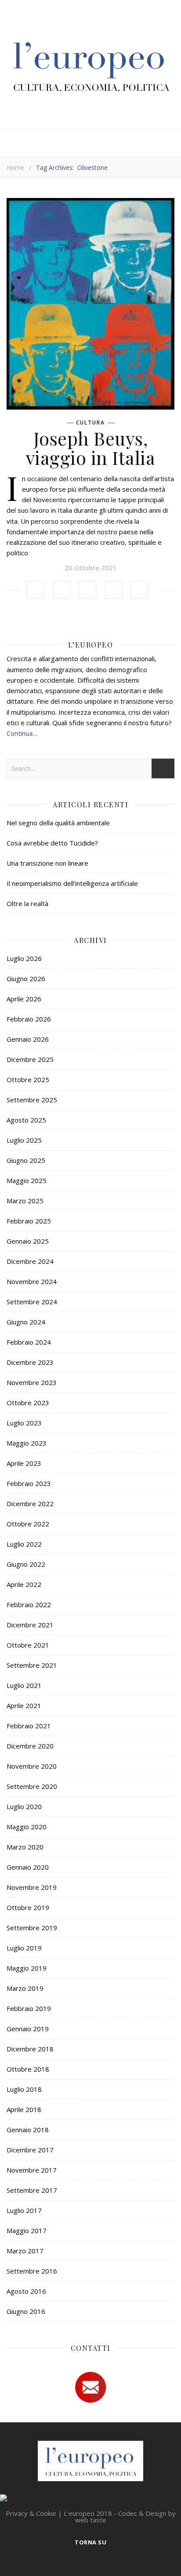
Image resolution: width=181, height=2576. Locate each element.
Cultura (90, 423)
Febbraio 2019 (29, 2008)
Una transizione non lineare (47, 863)
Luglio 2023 (24, 1423)
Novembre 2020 (32, 1766)
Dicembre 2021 (30, 1625)
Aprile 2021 (24, 1705)
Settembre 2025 (32, 1100)
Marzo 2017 (25, 2251)
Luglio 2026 (24, 958)
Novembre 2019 (32, 1887)
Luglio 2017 (24, 2210)
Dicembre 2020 (30, 1746)
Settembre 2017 (32, 2190)
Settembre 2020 (32, 1786)
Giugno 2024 (26, 1322)
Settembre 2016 (32, 2271)
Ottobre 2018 (28, 2069)
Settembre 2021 (32, 1665)
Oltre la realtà (27, 903)
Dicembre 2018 (30, 2049)
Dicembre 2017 (30, 2150)
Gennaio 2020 (28, 1867)
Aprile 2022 (24, 1584)
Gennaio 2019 (28, 2029)
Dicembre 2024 (30, 1261)
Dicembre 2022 (30, 1504)
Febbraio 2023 (29, 1483)
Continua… (22, 733)
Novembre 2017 (32, 2170)
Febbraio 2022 (29, 1605)
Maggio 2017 (27, 2231)
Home (15, 167)
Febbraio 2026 (29, 1019)
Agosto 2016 (26, 2291)
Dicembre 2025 (30, 1059)
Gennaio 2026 (28, 1039)
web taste (91, 2520)
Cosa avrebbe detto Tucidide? (52, 843)
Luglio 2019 (24, 1948)
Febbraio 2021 (29, 1726)
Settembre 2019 (32, 1928)
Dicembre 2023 (30, 1362)
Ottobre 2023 (28, 1403)
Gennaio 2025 (28, 1241)
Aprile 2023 (24, 1463)
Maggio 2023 (27, 1443)
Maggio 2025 (27, 1180)
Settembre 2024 (32, 1302)
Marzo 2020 (25, 1847)
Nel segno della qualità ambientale (58, 823)
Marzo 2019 (25, 1988)
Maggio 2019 (27, 1968)
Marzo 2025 (25, 1201)
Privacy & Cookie (31, 2513)
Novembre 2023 (32, 1382)
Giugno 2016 (26, 2311)
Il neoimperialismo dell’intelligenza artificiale (72, 883)
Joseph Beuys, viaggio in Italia (91, 448)
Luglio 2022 (24, 1544)
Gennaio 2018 (28, 2130)
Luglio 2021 (24, 1685)
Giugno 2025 (26, 1160)
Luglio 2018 (24, 2089)
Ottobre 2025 (28, 1079)
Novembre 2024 (32, 1281)
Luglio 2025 (24, 1140)
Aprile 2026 (24, 999)
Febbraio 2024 (29, 1342)
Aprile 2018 (24, 2109)
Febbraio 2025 (29, 1221)
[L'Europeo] (90, 65)
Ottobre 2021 (28, 1645)
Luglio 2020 (24, 1806)
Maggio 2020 (27, 1827)
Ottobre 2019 (28, 1907)
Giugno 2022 (26, 1564)
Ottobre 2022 (28, 1524)
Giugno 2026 (26, 979)
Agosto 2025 (26, 1120)
